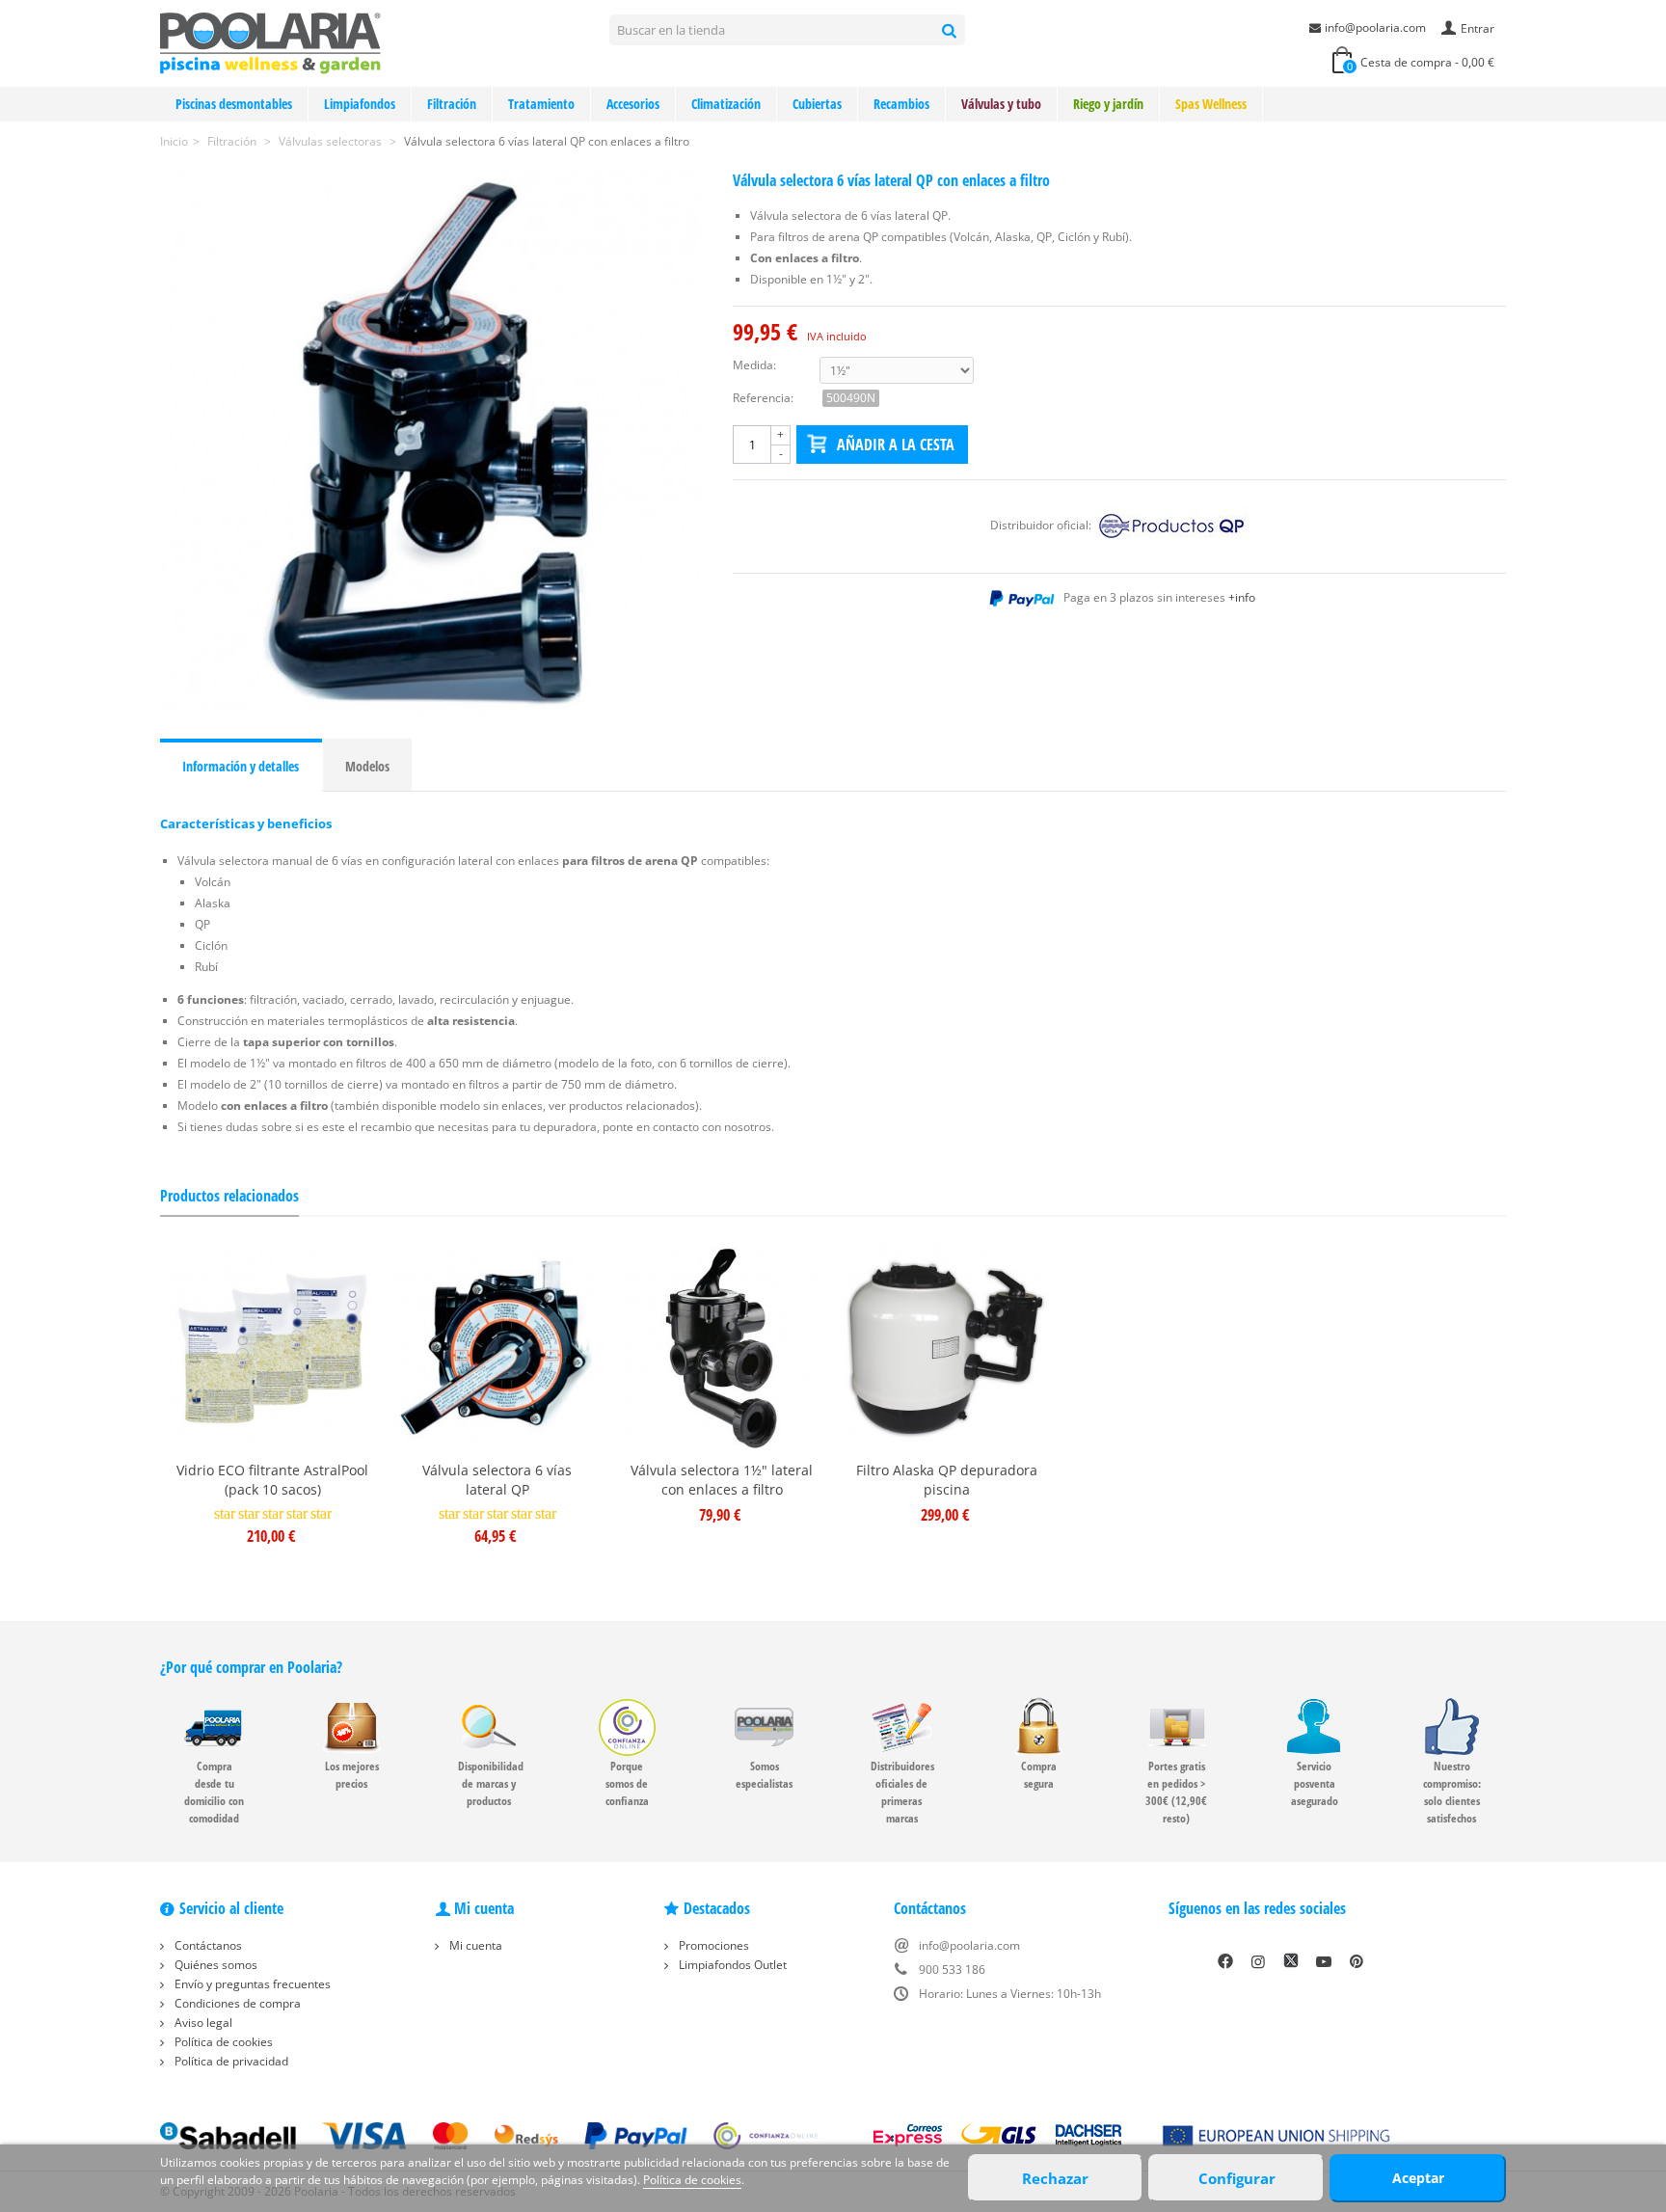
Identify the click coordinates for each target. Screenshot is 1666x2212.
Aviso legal (202, 2023)
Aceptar (1418, 2178)
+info (1242, 597)
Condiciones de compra (236, 2003)
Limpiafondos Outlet (731, 1965)
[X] (1291, 1961)
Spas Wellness (1211, 104)
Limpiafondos (360, 104)
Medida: (754, 365)
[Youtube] (1324, 1961)
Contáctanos (207, 1945)
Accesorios (633, 104)
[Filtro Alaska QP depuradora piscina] (946, 1349)
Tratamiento (541, 104)
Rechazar (1055, 2178)
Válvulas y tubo (1001, 104)
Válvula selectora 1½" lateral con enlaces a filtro (722, 1480)
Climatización (726, 104)
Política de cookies (222, 2042)
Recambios (901, 104)
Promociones (712, 1945)
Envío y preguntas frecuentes (251, 1984)
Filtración (452, 104)
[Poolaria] (270, 42)
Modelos (367, 766)
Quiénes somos (215, 1965)
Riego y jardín (1108, 104)
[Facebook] (1225, 1961)
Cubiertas (817, 104)
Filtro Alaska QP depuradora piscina (947, 1480)
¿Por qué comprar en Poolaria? (251, 1667)
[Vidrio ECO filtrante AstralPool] (272, 1349)
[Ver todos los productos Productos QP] (1171, 525)
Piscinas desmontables (234, 104)
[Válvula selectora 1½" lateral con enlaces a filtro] (722, 1349)
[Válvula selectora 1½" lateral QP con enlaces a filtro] (432, 444)
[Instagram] (1258, 1961)
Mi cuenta (474, 1945)
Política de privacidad (230, 2061)
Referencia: (763, 398)
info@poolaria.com (1375, 27)
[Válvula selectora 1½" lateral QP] (497, 1349)
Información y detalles (241, 766)
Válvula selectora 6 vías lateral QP (497, 1480)
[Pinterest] (1357, 1961)
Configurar (1237, 2178)
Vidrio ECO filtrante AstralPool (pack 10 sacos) (272, 1480)
